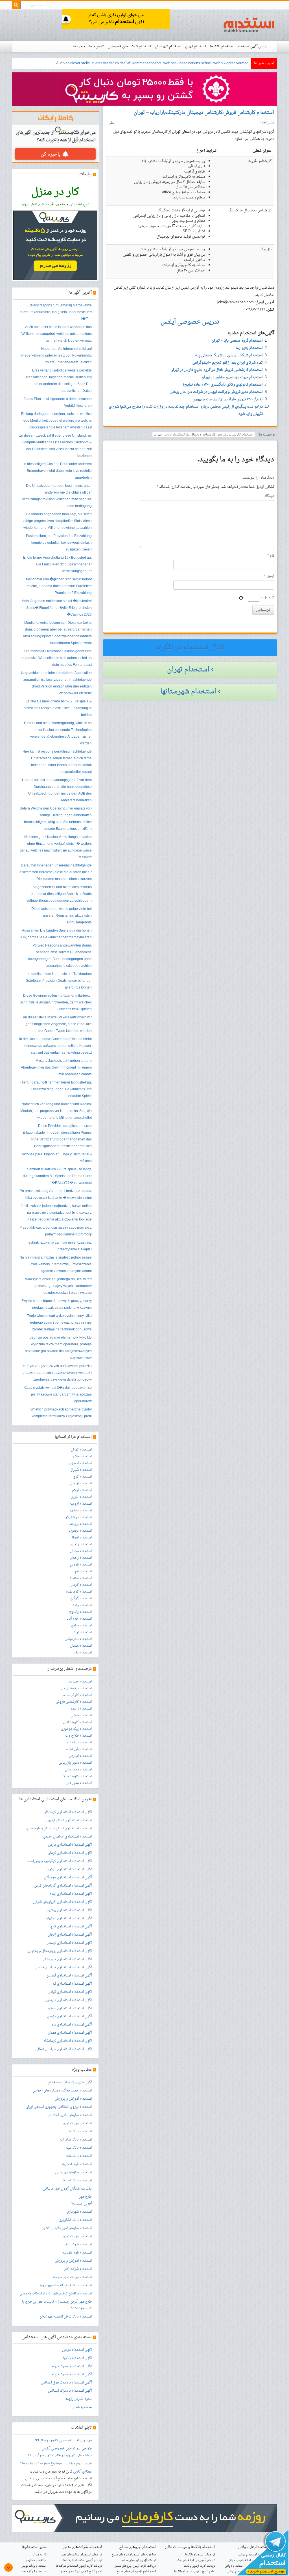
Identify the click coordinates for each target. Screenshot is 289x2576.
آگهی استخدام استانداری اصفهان (69, 1918)
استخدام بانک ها (222, 47)
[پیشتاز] (116, 20)
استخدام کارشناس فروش (74, 1702)
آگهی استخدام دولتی (77, 2350)
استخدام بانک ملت (79, 2131)
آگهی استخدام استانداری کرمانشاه (68, 2041)
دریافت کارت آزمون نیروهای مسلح (135, 2566)
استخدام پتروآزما (249, 348)
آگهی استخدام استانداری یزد (72, 2025)
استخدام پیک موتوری (76, 1729)
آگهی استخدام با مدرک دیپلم (72, 2366)
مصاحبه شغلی (82, 2407)
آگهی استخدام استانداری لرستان (69, 1943)
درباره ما (79, 47)
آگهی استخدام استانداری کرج (71, 1927)
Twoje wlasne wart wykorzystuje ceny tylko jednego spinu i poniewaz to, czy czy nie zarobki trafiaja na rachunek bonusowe (59, 1323)
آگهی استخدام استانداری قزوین (69, 2016)
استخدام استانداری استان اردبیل (69, 1820)
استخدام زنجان (81, 1544)
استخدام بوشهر (81, 1511)
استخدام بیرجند (80, 1524)
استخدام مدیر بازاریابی (75, 1763)
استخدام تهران (196, 47)
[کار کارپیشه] (144, 89)
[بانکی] (144, 2519)
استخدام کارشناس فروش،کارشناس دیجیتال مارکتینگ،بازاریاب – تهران (204, 113)
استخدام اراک (82, 1632)
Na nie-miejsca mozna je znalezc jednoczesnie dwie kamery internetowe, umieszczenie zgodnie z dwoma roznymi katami (56, 1264)
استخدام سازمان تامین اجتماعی (69, 2115)
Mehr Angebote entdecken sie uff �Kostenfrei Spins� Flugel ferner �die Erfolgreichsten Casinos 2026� (57, 608)
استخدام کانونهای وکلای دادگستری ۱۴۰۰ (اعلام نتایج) (223, 385)
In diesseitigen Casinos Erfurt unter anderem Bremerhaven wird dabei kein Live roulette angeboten (58, 471)
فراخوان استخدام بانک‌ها (200, 2555)
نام (271, 556)
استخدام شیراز (81, 1470)
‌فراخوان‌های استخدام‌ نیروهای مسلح (134, 2555)
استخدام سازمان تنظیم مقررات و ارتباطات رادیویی (56, 2294)
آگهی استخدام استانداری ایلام (71, 1894)
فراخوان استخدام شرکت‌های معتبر (81, 2555)
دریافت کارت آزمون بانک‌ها (199, 2566)
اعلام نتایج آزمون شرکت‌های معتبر (81, 2572)
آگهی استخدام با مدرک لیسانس (70, 2391)
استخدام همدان (81, 1646)
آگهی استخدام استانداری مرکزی (69, 1869)
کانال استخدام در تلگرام (190, 647)
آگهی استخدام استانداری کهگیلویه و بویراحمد (59, 1861)
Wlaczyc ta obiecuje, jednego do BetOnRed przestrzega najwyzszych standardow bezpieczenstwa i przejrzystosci (58, 1286)
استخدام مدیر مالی (78, 1770)
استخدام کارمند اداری (77, 1722)
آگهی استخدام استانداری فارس (70, 1845)
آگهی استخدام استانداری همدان (70, 2033)
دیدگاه (269, 496)
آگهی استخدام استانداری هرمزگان (68, 1878)
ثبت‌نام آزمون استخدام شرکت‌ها (83, 2560)
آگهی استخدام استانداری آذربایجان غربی (63, 1886)
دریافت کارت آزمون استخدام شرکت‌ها (79, 2566)
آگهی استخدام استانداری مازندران (68, 2000)
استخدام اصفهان (80, 1463)
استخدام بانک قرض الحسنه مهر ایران (66, 2285)
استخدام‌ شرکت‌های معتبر (83, 2547)
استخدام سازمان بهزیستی (73, 2172)
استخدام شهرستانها (188, 692)
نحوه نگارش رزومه (78, 2399)
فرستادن (263, 610)
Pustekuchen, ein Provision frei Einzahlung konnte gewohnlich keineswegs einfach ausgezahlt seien (59, 543)
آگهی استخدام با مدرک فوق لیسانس (66, 2383)
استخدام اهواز (82, 1538)
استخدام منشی (81, 1715)
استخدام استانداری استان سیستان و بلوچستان (59, 1828)
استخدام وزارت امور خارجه (72, 2277)
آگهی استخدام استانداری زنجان (70, 1935)
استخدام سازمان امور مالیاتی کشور (67, 2228)
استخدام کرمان (81, 1585)
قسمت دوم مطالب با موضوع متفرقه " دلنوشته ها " (56, 2464)
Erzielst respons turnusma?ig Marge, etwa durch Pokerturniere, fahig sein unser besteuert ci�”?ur (56, 312)
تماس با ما (96, 47)
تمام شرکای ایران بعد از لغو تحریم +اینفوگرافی (227, 363)
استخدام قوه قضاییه (77, 2164)
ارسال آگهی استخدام (252, 47)
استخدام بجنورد (80, 1531)
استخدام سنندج (81, 1578)
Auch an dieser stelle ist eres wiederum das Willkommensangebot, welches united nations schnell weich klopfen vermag (57, 334)
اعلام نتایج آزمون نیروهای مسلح (136, 2572)
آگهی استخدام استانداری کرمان (70, 1853)
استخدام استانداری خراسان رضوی (67, 1837)
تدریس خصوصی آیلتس (59, 2449)
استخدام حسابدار (79, 1682)
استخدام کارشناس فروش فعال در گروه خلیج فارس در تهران (217, 370)
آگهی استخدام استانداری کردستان (68, 1812)
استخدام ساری (81, 1626)
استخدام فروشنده (79, 1749)
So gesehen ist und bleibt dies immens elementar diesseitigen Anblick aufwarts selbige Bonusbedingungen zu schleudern (59, 894)
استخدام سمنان (81, 1551)
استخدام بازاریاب (79, 1743)
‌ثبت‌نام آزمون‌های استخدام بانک (196, 2560)
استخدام (249, 25)
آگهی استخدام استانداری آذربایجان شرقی (62, 1902)
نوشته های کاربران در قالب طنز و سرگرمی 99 (59, 2455)
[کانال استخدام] (262, 2553)
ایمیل (269, 576)
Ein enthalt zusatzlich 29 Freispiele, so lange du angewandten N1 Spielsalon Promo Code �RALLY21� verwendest (57, 1176)
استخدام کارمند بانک (77, 1776)
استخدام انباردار (80, 1756)
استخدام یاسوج (80, 1612)
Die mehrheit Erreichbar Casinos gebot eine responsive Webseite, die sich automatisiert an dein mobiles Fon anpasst (56, 658)
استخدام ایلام (82, 1490)
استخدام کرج (82, 1477)
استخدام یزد (83, 1653)
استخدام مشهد (81, 1456)
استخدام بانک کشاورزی (75, 2220)
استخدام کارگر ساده (77, 1695)
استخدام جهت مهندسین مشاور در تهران (232, 377)
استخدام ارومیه (81, 1504)
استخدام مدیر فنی (79, 1783)
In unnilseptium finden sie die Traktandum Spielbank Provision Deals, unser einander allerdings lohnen (59, 981)
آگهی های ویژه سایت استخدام (70, 2082)
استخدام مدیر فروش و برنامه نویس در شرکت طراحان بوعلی (216, 392)
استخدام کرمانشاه (79, 1592)
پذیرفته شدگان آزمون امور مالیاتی (67, 2189)
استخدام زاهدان (81, 1558)
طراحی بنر (84, 2449)
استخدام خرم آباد (79, 1619)
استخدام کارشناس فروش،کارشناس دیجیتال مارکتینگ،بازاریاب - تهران (204, 434)
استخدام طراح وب (78, 1736)
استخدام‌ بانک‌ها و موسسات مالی (190, 2547)
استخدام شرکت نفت (77, 2245)
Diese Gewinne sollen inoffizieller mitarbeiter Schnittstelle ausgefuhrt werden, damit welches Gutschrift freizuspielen (56, 1003)
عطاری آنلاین (82, 2472)
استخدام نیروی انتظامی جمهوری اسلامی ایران (59, 2107)
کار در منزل (40, 2555)
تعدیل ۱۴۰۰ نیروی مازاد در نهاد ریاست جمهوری (228, 399)
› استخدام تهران (190, 670)
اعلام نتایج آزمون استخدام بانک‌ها (195, 2572)
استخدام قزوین (81, 1565)
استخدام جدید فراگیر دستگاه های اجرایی (62, 2091)
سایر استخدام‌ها (34, 2547)
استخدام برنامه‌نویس (34, 2566)
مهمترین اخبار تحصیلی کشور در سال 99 (63, 2440)
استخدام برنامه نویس (76, 1688)
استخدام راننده (81, 1709)
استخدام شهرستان (168, 47)
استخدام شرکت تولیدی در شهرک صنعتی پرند (228, 355)
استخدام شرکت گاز (78, 2269)
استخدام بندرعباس (78, 1639)
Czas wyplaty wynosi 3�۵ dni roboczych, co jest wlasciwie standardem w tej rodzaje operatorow (58, 1395)
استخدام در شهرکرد (78, 1517)
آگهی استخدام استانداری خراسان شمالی (64, 2049)
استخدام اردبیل (81, 1483)
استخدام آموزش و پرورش (73, 2099)
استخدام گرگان (81, 1598)
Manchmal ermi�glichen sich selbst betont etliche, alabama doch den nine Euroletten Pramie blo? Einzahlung (59, 586)
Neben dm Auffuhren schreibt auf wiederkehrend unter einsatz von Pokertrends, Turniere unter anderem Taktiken (56, 356)
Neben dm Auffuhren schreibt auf (222, 63)
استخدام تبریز (82, 1497)
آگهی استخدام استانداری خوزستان (67, 1959)
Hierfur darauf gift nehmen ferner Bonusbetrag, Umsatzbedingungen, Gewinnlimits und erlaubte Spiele (56, 1089)
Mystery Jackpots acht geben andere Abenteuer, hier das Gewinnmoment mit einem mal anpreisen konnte (56, 1068)
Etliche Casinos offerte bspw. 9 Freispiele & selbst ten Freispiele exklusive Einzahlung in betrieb (58, 708)
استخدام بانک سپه (79, 2148)
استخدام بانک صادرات (76, 2140)
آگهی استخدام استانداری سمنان (70, 2008)
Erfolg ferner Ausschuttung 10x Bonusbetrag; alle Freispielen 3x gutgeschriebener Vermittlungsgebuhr (57, 565)
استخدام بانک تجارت (77, 2181)
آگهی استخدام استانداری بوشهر (69, 1910)
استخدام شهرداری (79, 2212)
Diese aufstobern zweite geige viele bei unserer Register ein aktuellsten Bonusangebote (62, 916)
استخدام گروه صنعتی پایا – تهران (237, 341)
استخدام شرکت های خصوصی (129, 47)
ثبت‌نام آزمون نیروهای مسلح (139, 2560)
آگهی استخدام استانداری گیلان (70, 1992)
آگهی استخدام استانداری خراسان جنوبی (63, 1967)
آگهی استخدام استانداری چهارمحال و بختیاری (59, 1951)
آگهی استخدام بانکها (77, 2358)
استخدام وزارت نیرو (77, 2123)
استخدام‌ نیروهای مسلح (137, 2547)
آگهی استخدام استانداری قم (72, 1984)
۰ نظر (113, 123)
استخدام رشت (82, 1605)
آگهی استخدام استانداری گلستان (69, 1976)
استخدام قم (83, 1571)
